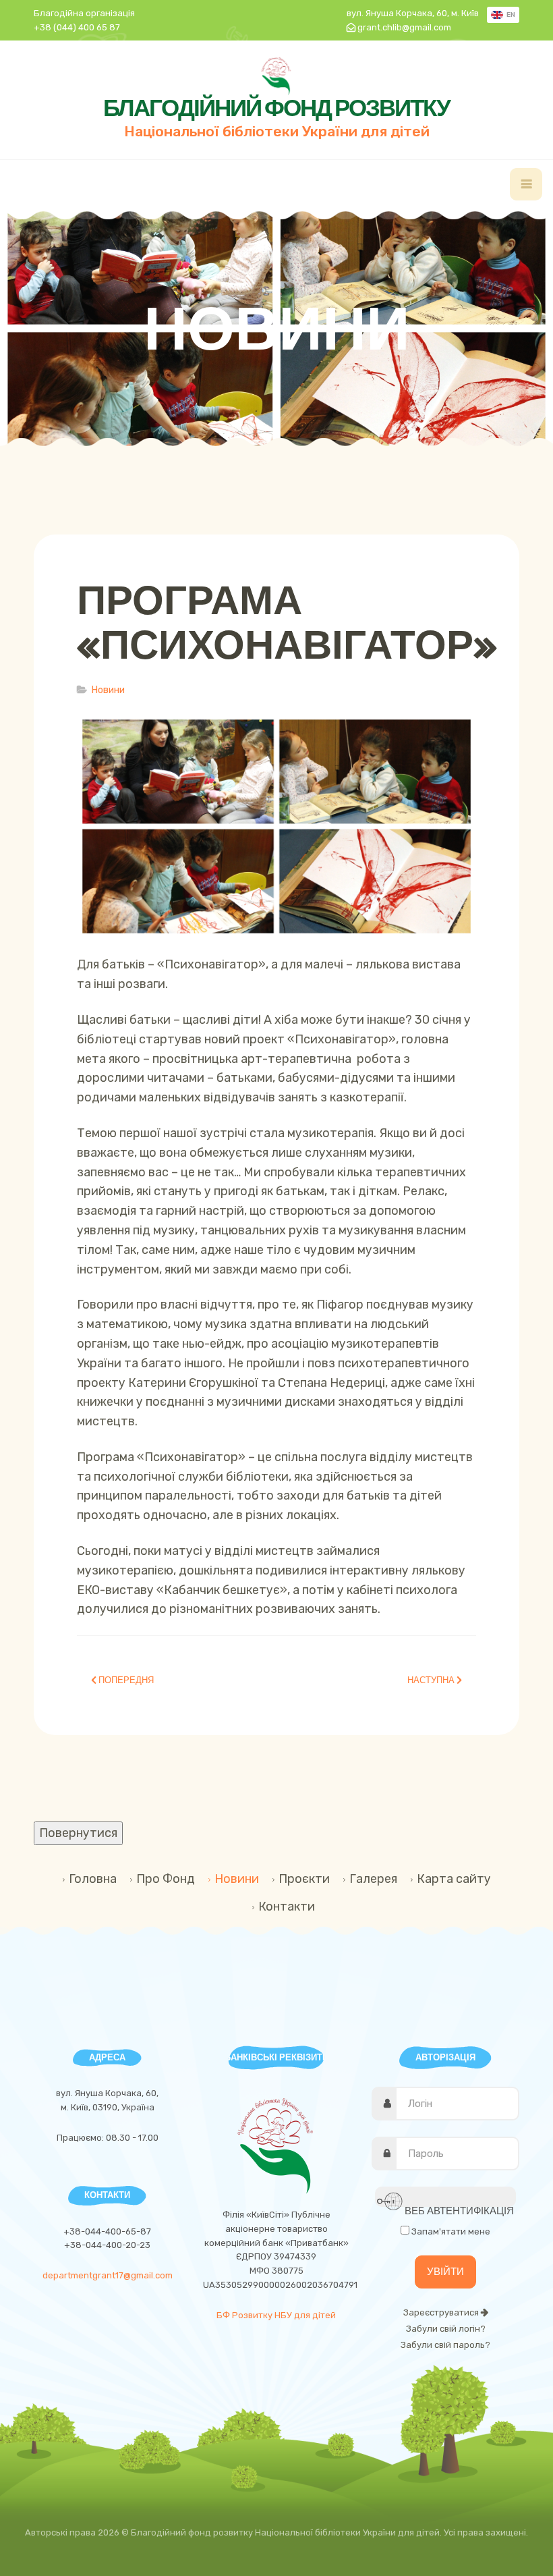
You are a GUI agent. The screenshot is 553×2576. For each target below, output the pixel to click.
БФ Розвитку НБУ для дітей (276, 2315)
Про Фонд (166, 1879)
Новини (237, 1879)
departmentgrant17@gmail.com (108, 2275)
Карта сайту (454, 1879)
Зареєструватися (442, 2312)
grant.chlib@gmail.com (404, 27)
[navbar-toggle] (526, 184)
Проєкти (304, 1879)
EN (510, 15)
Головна (93, 1879)
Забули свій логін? (446, 2329)
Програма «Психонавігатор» (287, 622)
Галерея (373, 1879)
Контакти (287, 1907)
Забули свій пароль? (445, 2345)
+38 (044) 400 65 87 (77, 27)
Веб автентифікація (458, 2206)
